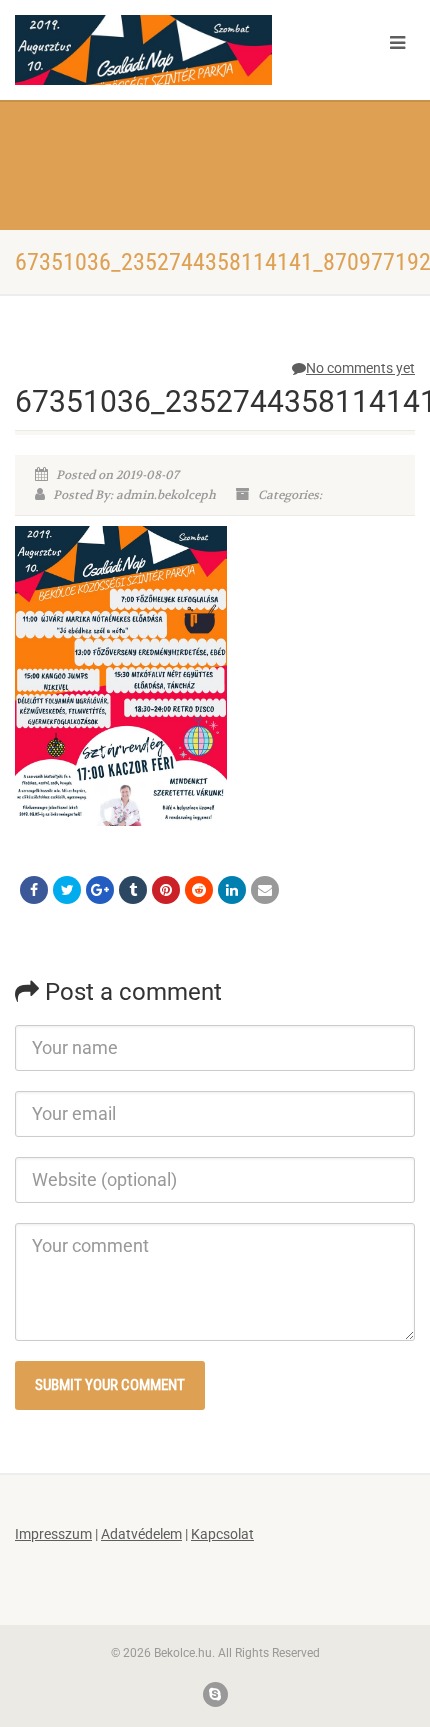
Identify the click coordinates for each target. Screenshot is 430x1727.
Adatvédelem (141, 1534)
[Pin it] (166, 890)
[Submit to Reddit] (199, 890)
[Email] (265, 890)
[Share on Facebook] (34, 890)
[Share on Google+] (100, 890)
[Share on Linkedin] (232, 890)
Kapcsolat (222, 1534)
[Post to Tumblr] (133, 890)
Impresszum (53, 1534)
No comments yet (360, 368)
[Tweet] (67, 890)
